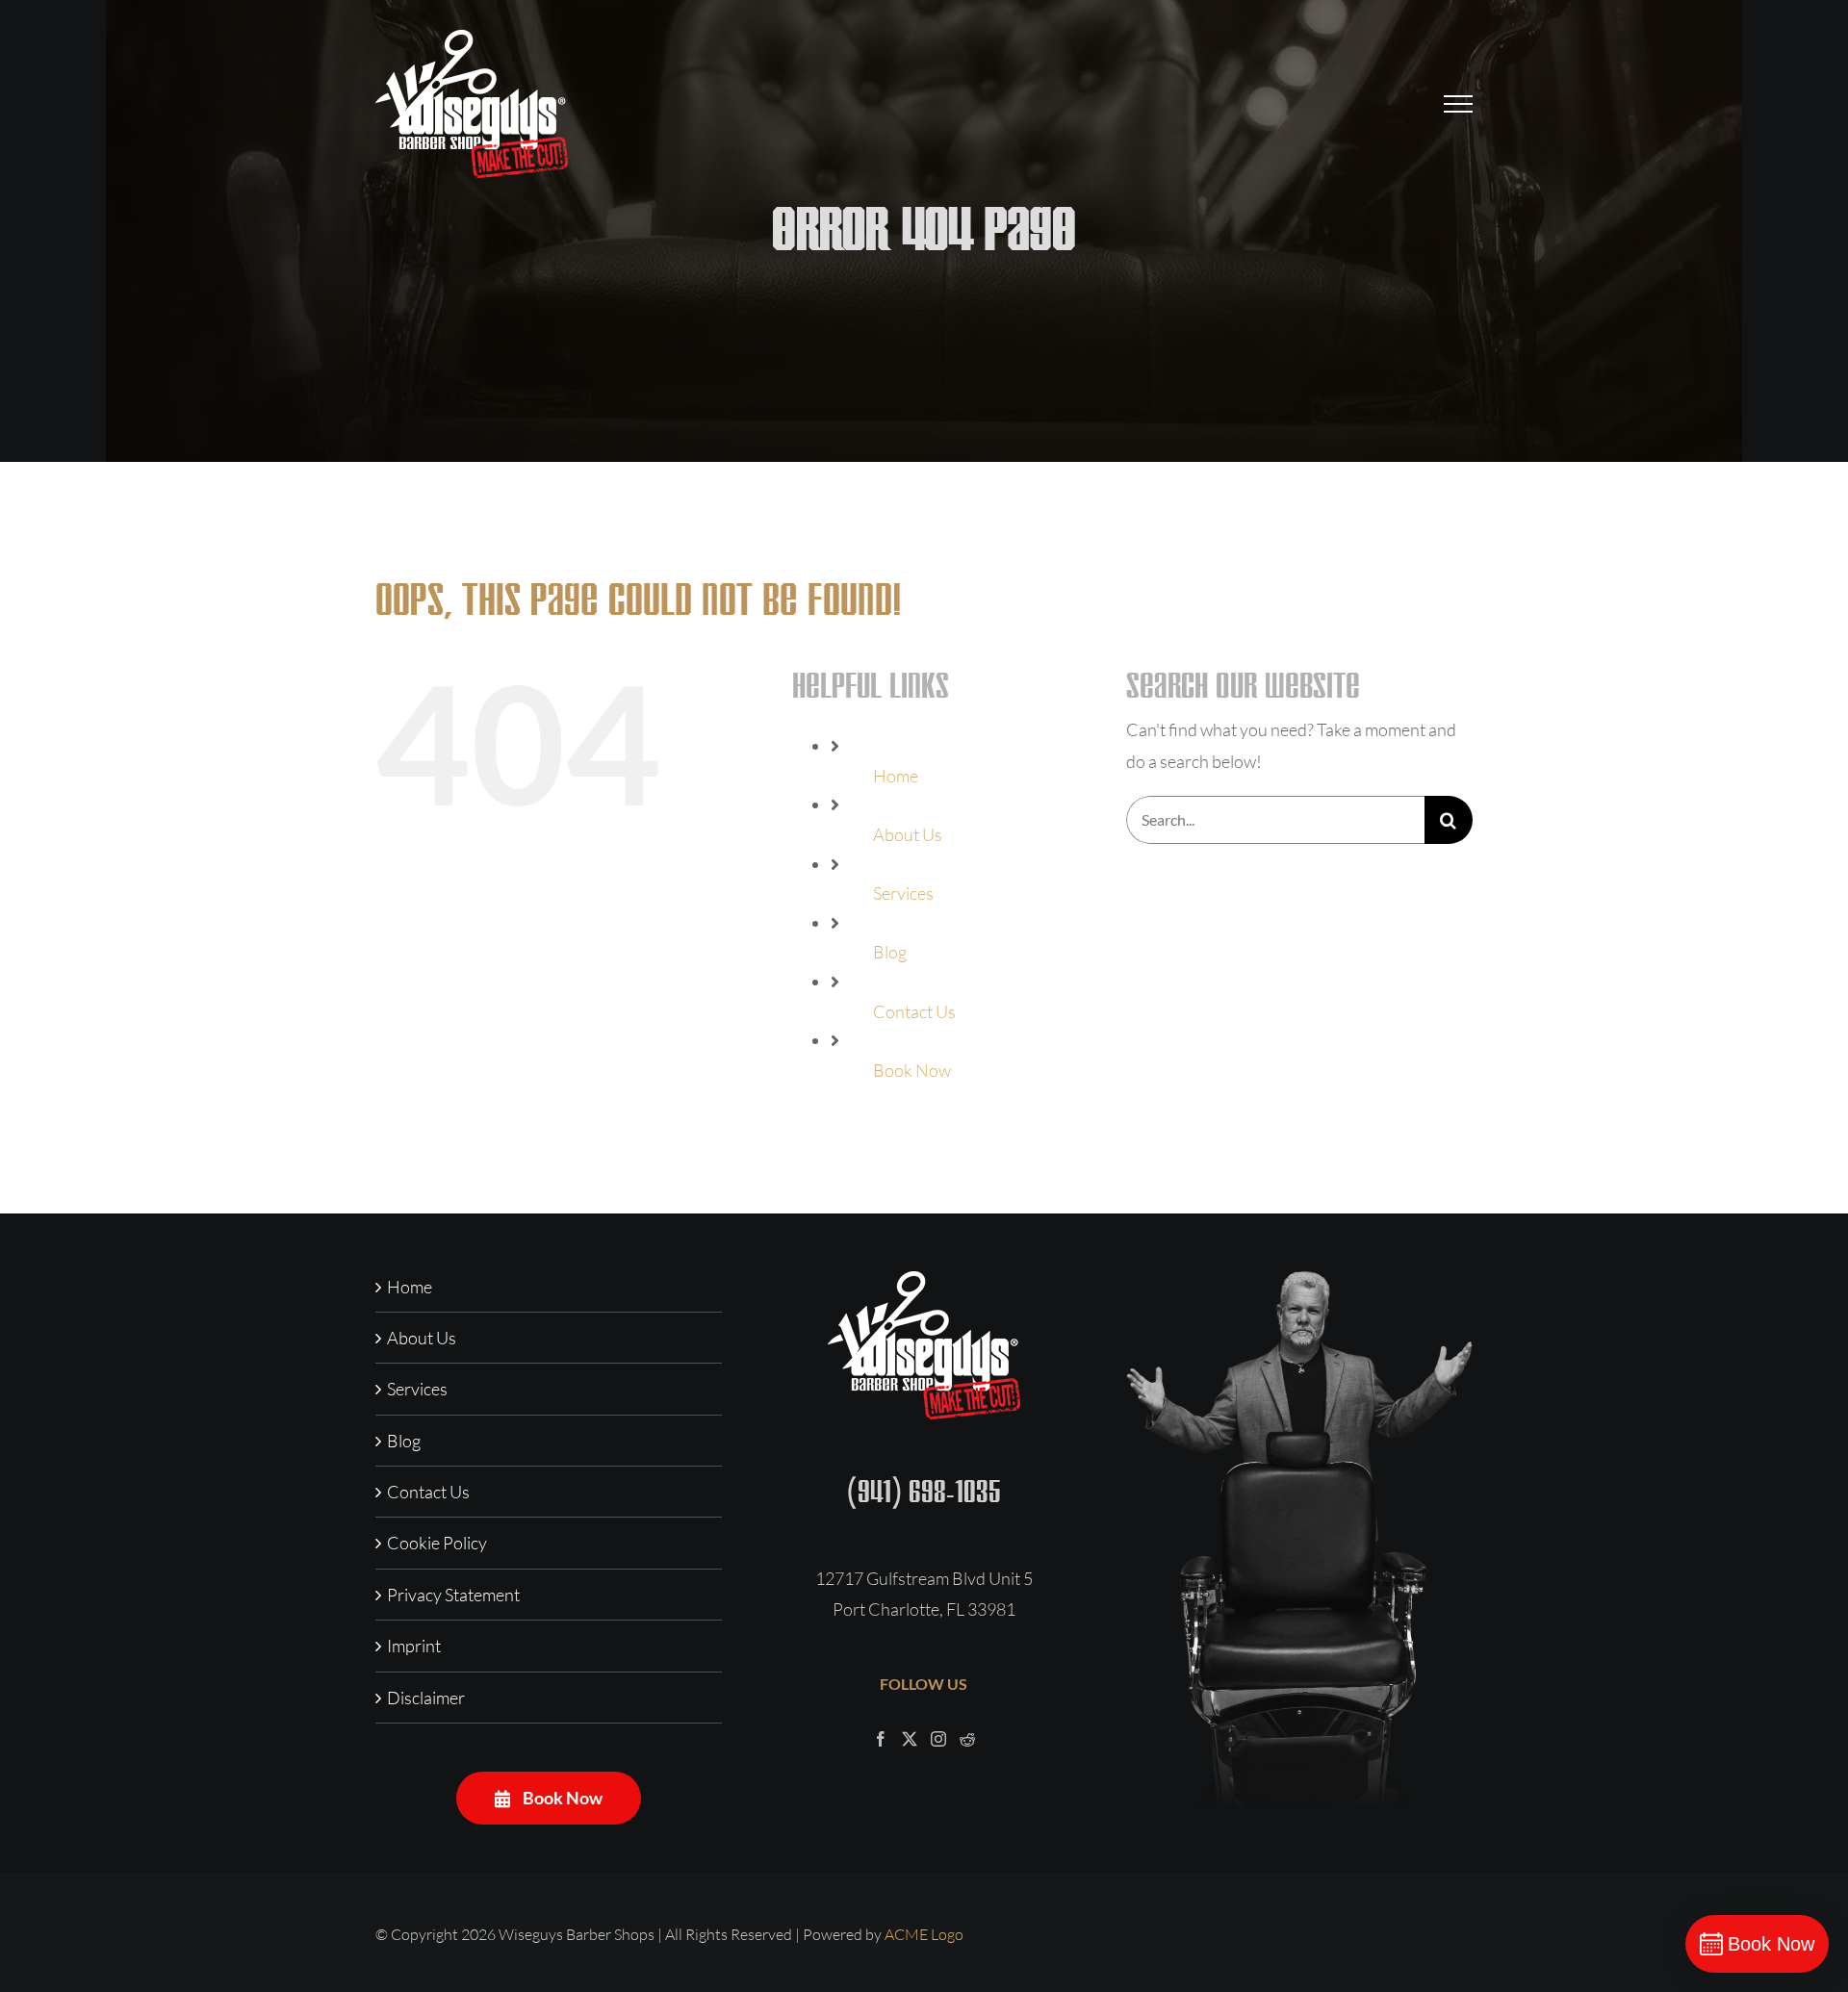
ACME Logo (924, 1934)
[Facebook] (881, 1739)
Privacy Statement (453, 1595)
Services (903, 893)
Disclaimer (426, 1698)
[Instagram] (938, 1739)
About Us (908, 834)
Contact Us (914, 1011)
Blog (890, 952)
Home (896, 776)
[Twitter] (910, 1739)
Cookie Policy (437, 1543)
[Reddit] (967, 1739)
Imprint (414, 1646)
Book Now (912, 1070)
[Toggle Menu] (1459, 104)
